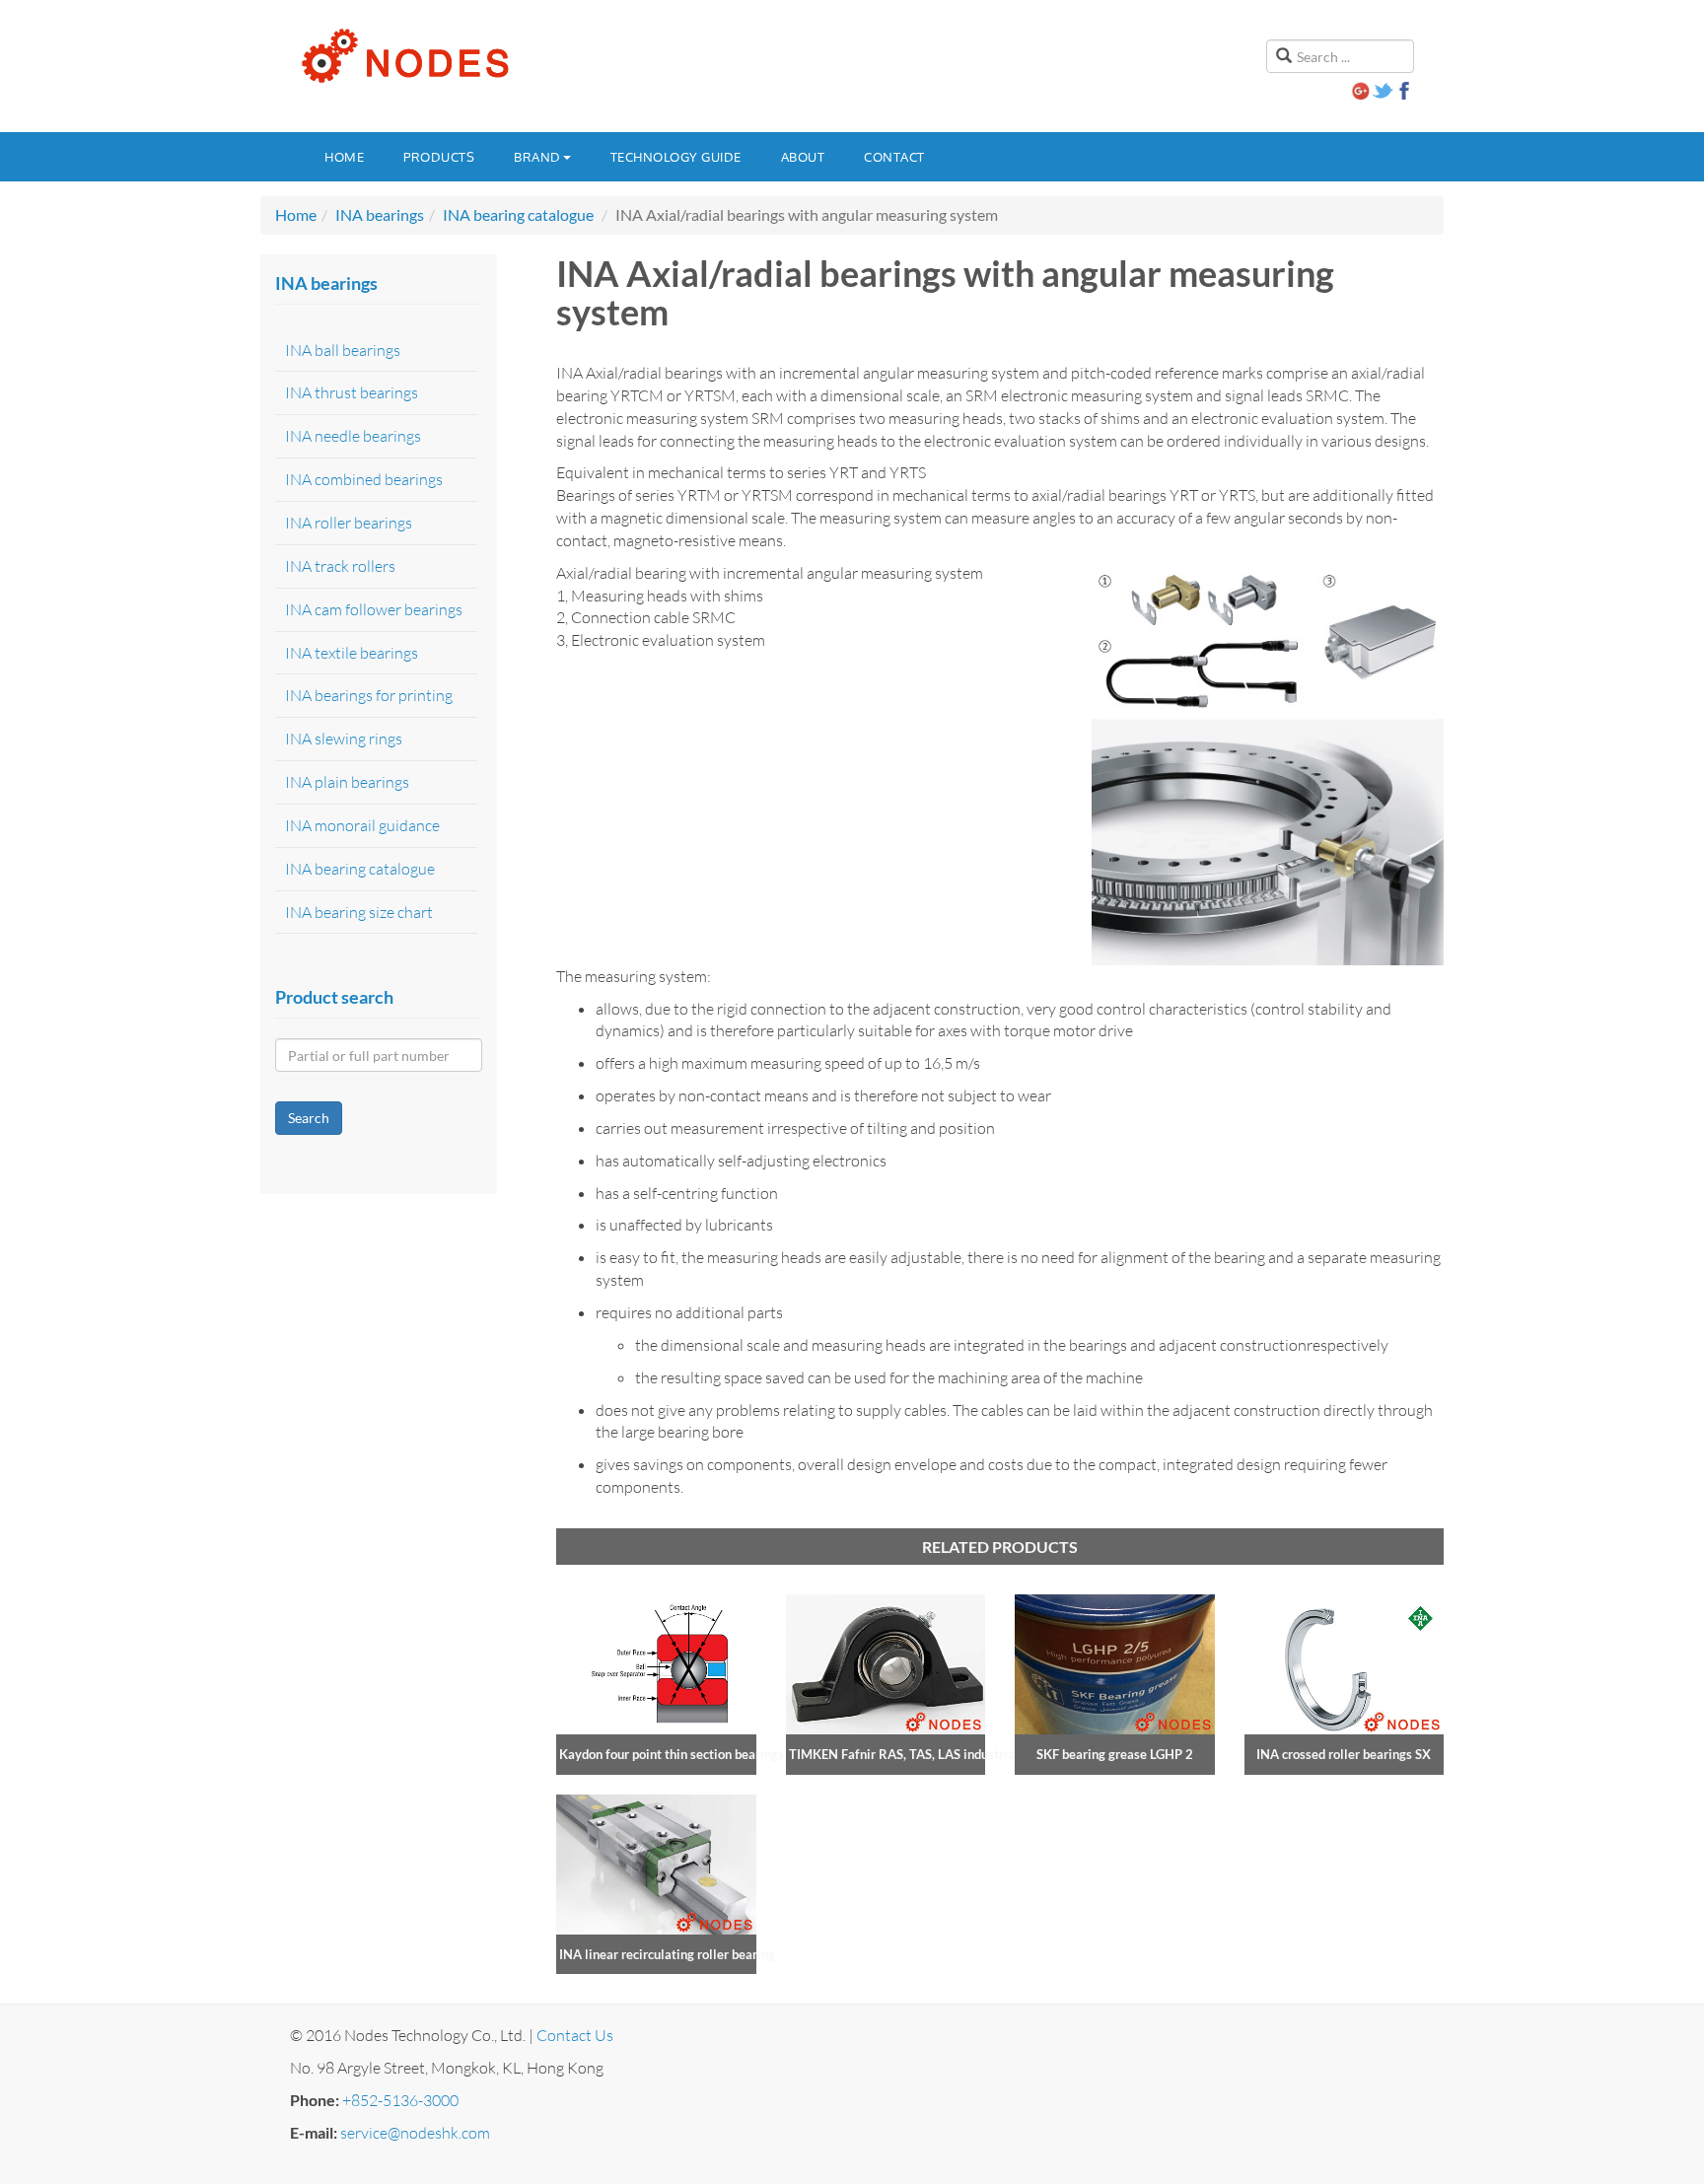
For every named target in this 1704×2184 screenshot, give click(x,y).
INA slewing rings (344, 739)
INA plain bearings (347, 782)
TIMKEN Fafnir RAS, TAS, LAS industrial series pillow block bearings (985, 1754)
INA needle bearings (353, 436)
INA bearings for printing (369, 695)
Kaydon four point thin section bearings (672, 1754)
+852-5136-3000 (400, 2100)
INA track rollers (340, 566)
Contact (894, 157)
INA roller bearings (349, 523)
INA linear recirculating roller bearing (667, 1954)
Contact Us (575, 2035)
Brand (537, 157)
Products (439, 157)
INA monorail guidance (362, 825)
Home (344, 157)
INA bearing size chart (359, 912)
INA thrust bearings (352, 392)
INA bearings (380, 214)
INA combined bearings (364, 479)
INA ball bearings (343, 350)
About (803, 157)
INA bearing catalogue (518, 214)
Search (309, 1118)
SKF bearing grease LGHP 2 (1115, 1754)
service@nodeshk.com (415, 2133)
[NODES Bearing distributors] (403, 56)
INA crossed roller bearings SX (1344, 1754)
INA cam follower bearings (374, 609)
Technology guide (676, 157)
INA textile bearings (352, 653)
